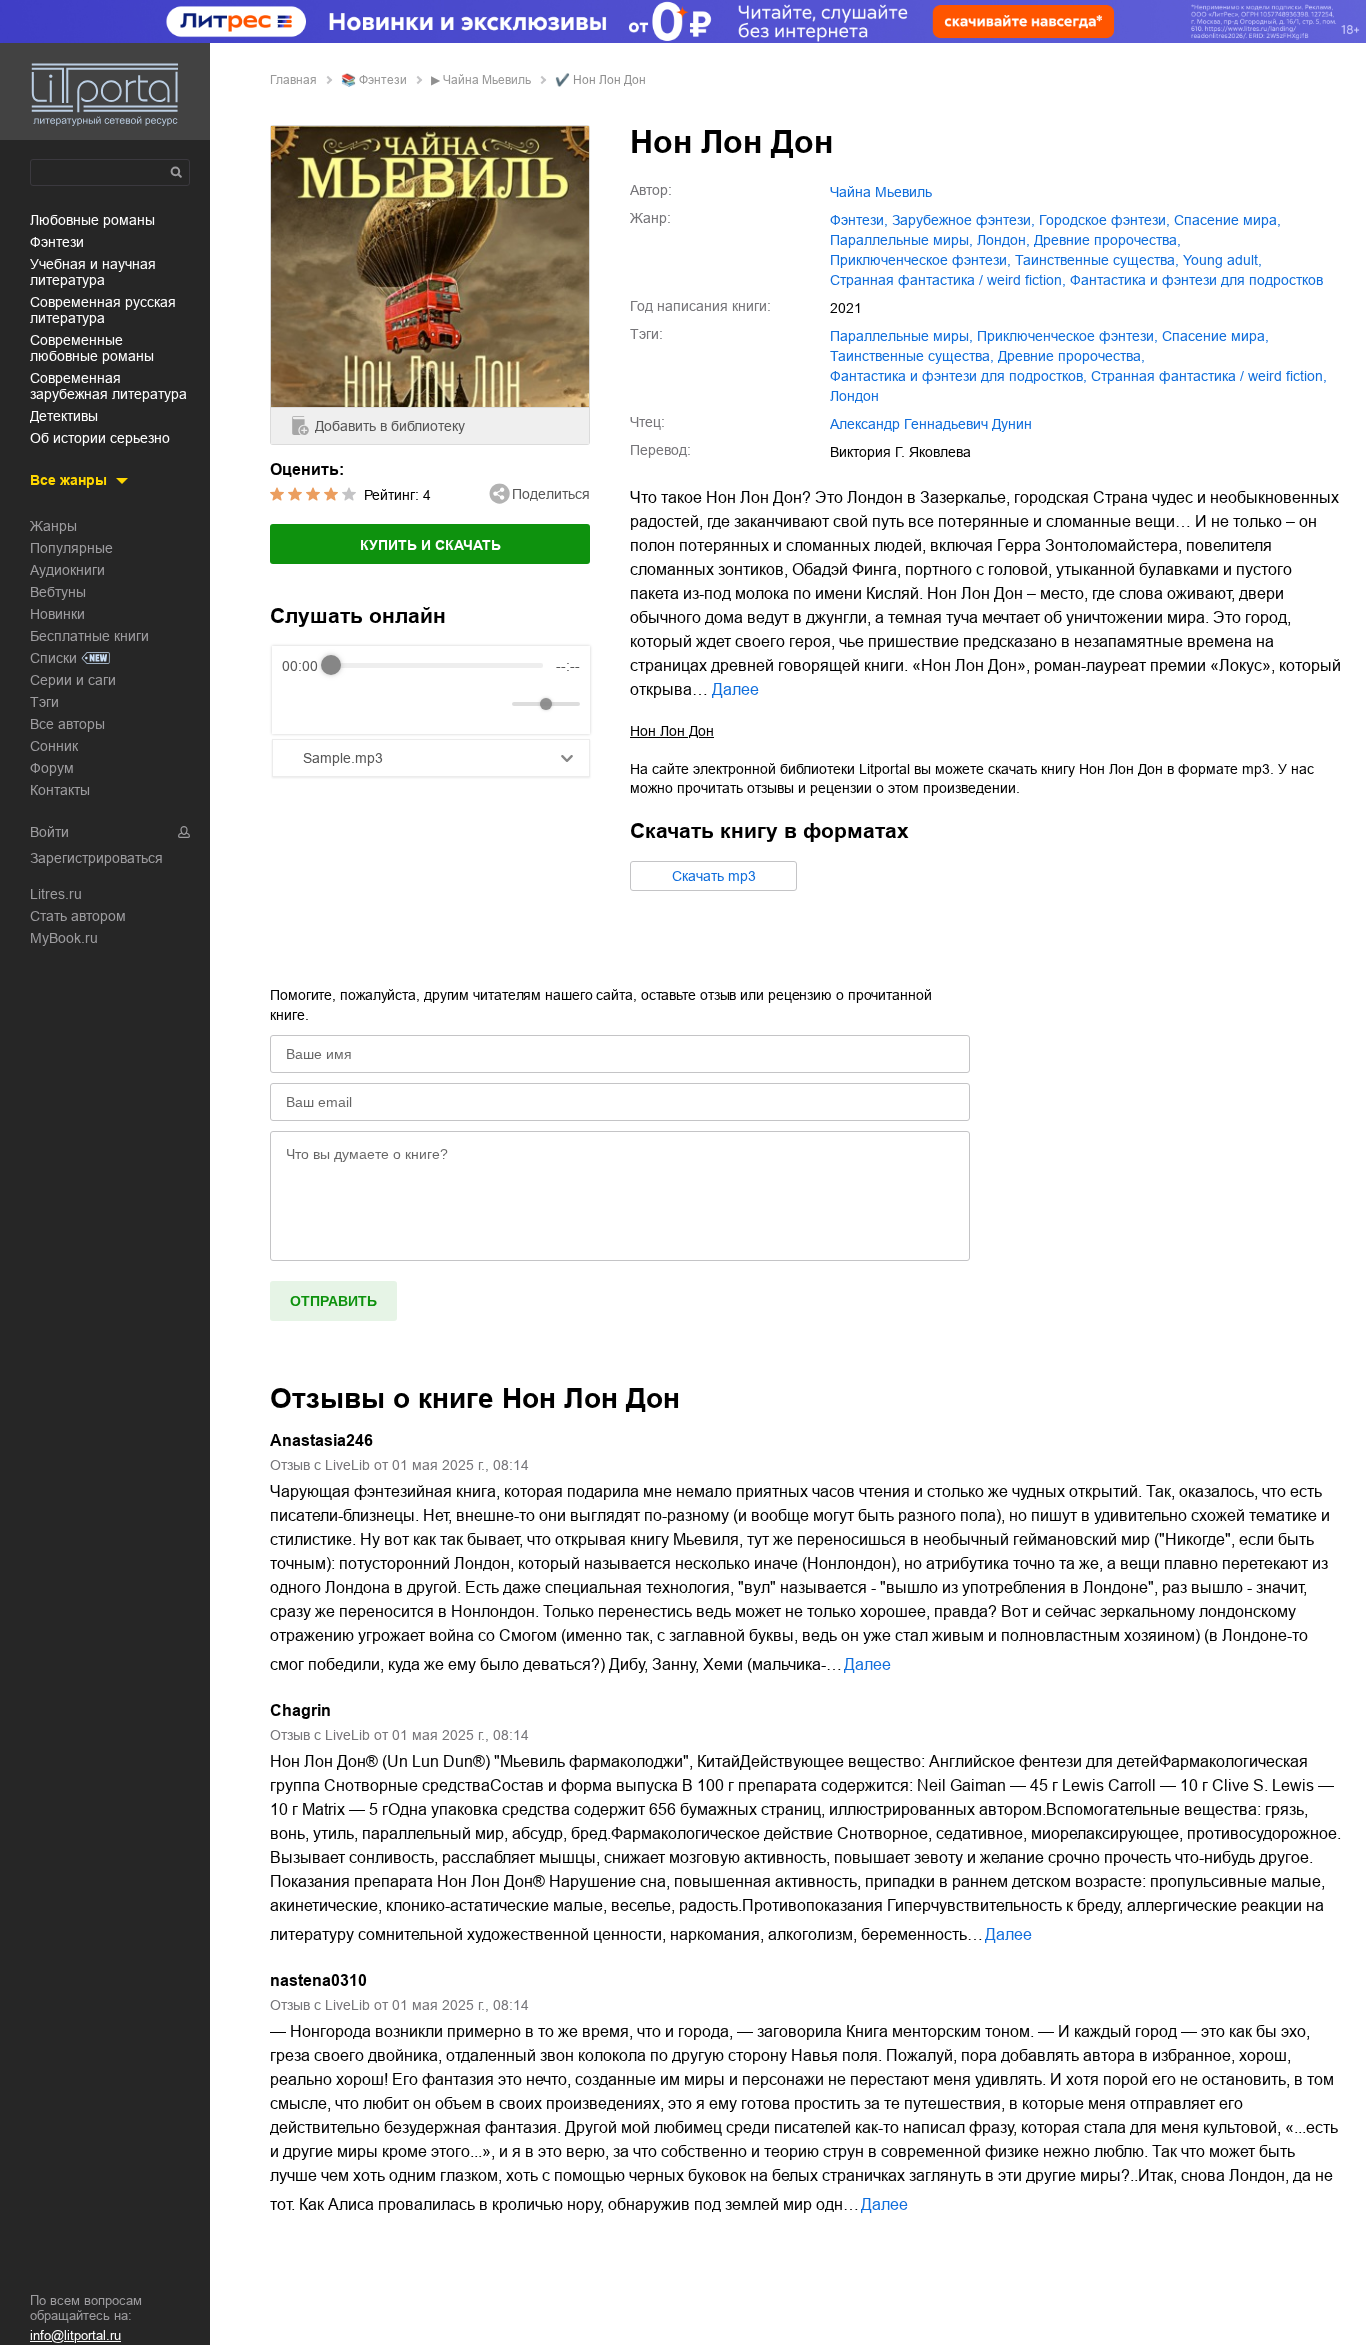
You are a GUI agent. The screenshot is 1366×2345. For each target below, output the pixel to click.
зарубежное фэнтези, (963, 220)
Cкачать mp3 (714, 876)
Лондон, (1003, 240)
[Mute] (493, 704)
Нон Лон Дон (672, 731)
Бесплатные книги (89, 636)
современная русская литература (103, 310)
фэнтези (57, 242)
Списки (53, 658)
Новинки (57, 614)
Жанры (53, 526)
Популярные (71, 548)
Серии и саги (73, 680)
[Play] (346, 704)
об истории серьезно (100, 438)
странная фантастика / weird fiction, (948, 280)
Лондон (854, 396)
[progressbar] (437, 666)
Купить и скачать (430, 545)
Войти (49, 832)
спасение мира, (1227, 220)
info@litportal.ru (75, 2335)
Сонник (54, 746)
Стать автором (78, 916)
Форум (52, 768)
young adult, (1222, 260)
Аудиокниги (67, 570)
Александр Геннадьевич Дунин (931, 424)
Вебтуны (58, 592)
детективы (64, 416)
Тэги (44, 702)
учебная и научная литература (93, 272)
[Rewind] (302, 703)
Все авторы (67, 724)
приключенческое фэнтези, (920, 260)
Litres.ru (56, 894)
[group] (431, 690)
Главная (293, 80)
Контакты (60, 790)
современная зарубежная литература (108, 386)
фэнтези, (859, 220)
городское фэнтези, (1104, 220)
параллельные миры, (901, 240)
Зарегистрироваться (96, 858)
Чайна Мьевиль (487, 80)
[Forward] (389, 703)
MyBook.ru (64, 938)
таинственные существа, (1097, 260)
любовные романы (92, 220)
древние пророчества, (1107, 240)
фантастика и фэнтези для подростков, (958, 376)
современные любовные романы (92, 348)
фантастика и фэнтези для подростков (1196, 280)
